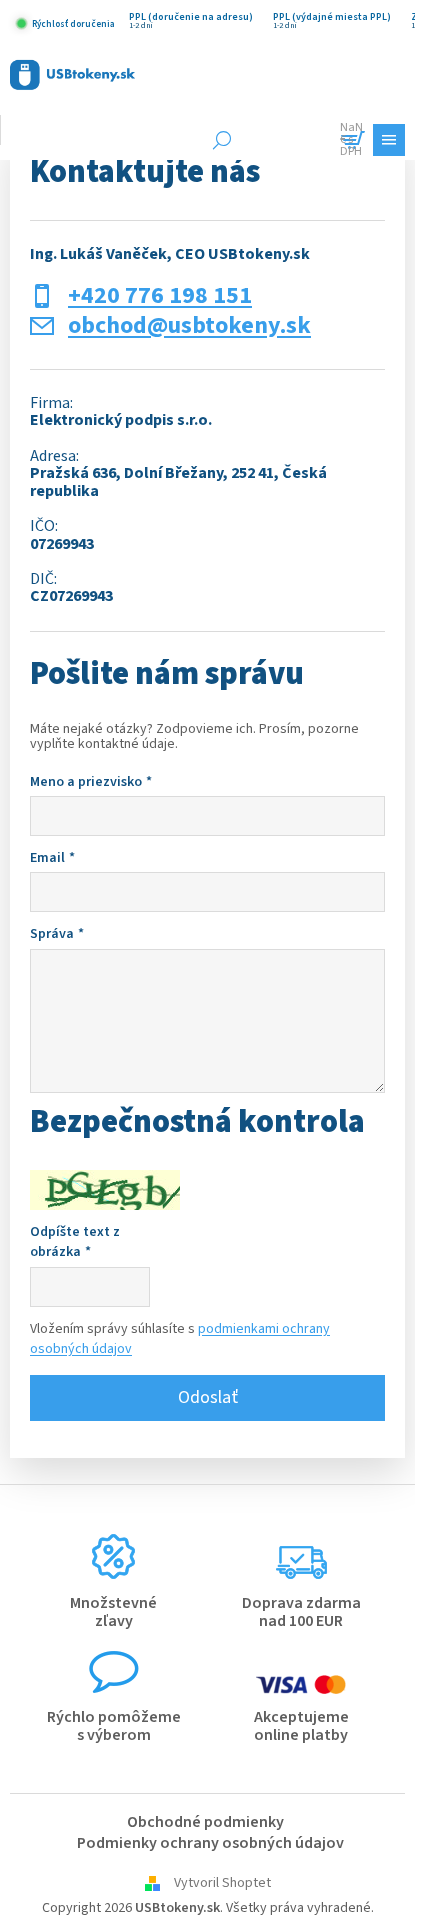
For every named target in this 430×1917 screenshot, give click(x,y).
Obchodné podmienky (205, 1822)
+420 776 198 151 (160, 296)
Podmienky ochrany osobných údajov (210, 1843)
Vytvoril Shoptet (222, 1883)
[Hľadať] (222, 140)
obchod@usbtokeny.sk (189, 326)
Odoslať (208, 1397)
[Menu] (389, 140)
